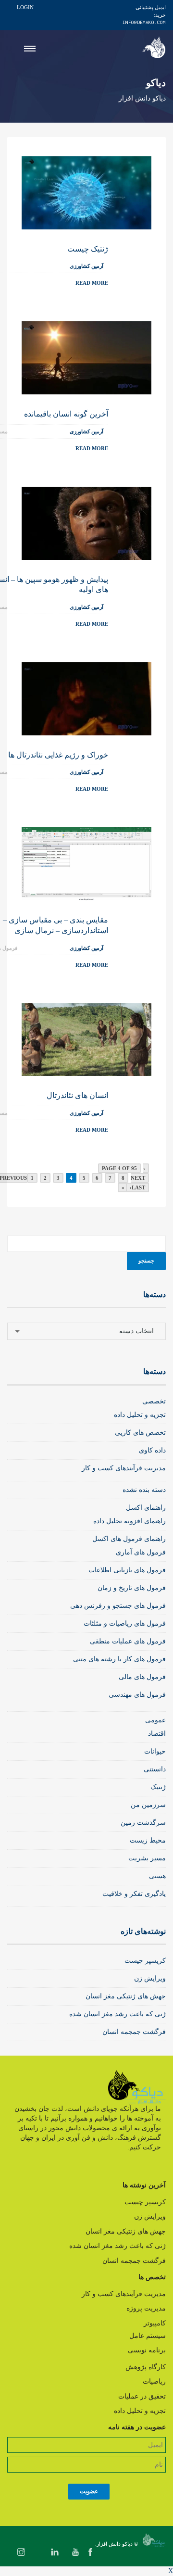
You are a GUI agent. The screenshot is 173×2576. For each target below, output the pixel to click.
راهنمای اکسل (146, 1508)
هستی (157, 1876)
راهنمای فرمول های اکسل (129, 1539)
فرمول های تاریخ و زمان (132, 1588)
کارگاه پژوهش (146, 2367)
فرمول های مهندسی (137, 1695)
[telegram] (38, 2553)
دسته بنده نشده (144, 1490)
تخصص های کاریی (140, 1433)
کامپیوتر (155, 2323)
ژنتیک (158, 1787)
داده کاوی (152, 1450)
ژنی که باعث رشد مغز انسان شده (117, 2014)
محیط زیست (148, 1840)
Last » (133, 1187)
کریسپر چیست (145, 1961)
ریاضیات (154, 2381)
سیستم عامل (148, 2336)
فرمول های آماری (141, 1552)
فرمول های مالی (142, 1677)
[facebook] (90, 2553)
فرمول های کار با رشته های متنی (119, 1659)
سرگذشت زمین (143, 1823)
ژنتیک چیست (88, 249)
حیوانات (155, 1751)
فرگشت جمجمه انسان (134, 2032)
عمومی (155, 1720)
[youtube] (75, 2553)
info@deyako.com (144, 22)
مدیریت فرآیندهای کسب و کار (124, 1468)
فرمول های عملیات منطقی (128, 1641)
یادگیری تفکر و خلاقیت (134, 1894)
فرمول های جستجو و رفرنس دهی (118, 1606)
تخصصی (154, 1401)
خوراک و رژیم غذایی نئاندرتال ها (58, 755)
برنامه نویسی (147, 2350)
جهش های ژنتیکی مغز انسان (126, 1996)
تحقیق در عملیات (142, 2396)
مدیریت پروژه (146, 2308)
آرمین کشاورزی (86, 266)
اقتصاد (157, 1734)
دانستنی (155, 1769)
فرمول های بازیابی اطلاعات (127, 1570)
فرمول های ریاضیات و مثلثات (125, 1623)
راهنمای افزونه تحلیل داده (130, 1521)
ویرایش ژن (150, 1978)
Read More (92, 283)
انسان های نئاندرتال (77, 1095)
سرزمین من (148, 1805)
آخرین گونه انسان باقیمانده (66, 414)
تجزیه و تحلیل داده (140, 1415)
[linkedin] (55, 2553)
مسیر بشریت (147, 1858)
